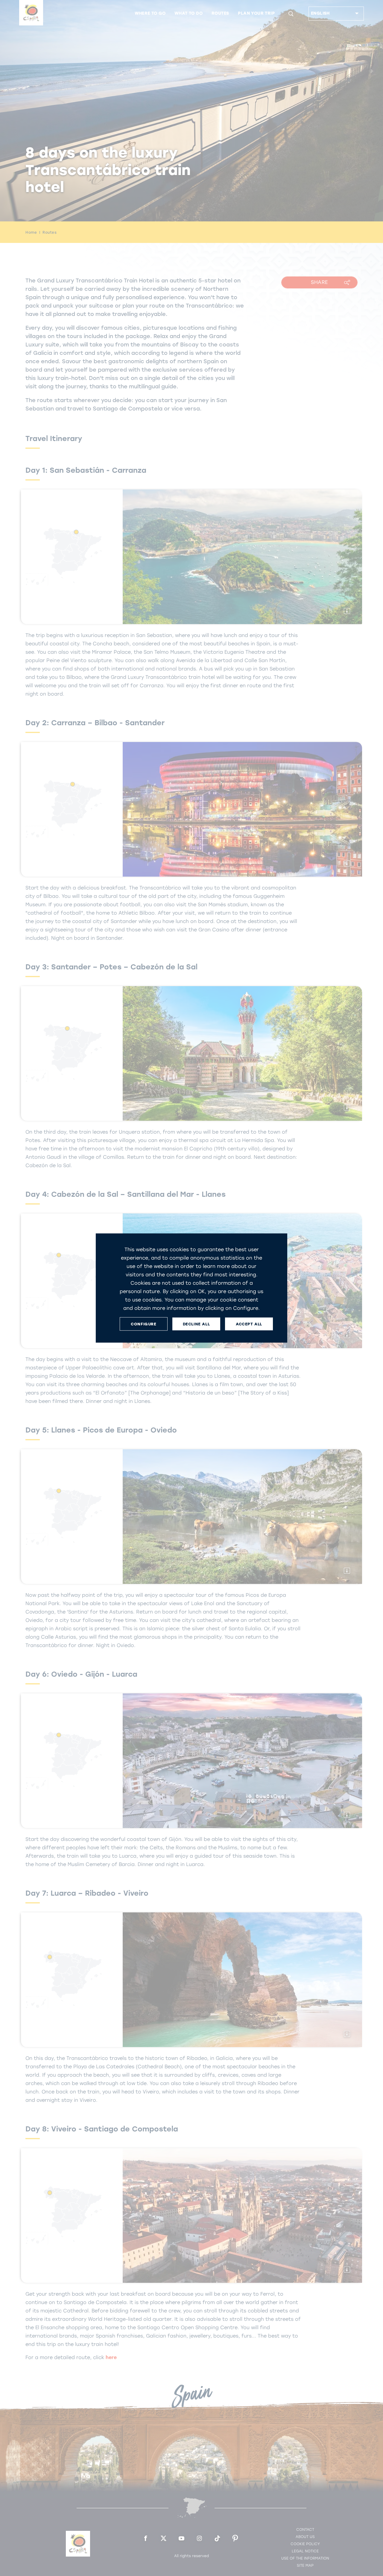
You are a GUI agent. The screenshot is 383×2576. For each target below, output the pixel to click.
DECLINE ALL (196, 1324)
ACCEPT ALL (249, 1324)
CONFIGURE (143, 1324)
